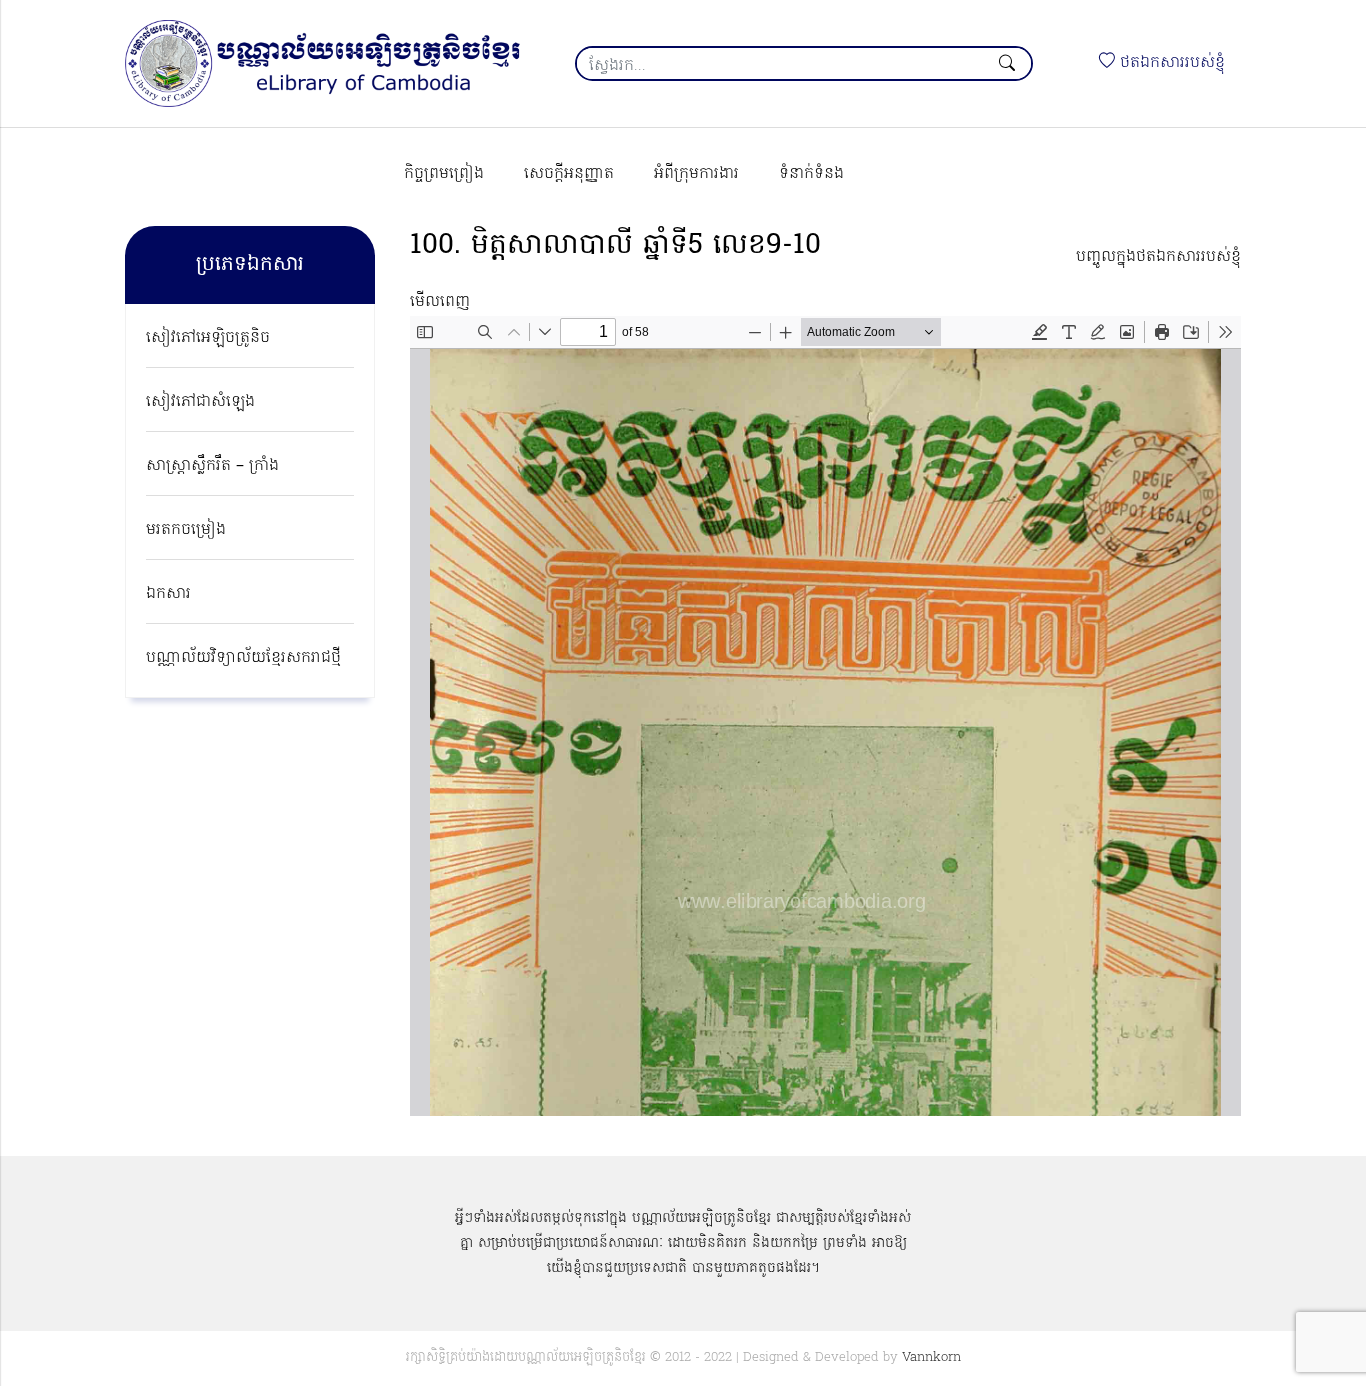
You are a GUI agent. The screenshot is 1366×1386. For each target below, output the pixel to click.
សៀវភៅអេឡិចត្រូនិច (208, 338)
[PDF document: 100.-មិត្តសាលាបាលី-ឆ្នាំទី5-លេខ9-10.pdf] (825, 716)
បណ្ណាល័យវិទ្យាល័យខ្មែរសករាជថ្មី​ (243, 658)
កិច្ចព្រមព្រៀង (444, 174)
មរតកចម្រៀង (186, 530)
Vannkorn (931, 1357)
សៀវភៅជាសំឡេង (200, 402)
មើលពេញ (440, 302)
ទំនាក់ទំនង (811, 174)
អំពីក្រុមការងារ (696, 174)
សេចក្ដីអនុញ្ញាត (569, 174)
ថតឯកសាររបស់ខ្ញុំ (1170, 63)
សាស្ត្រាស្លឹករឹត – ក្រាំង (212, 466)
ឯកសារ (168, 594)
